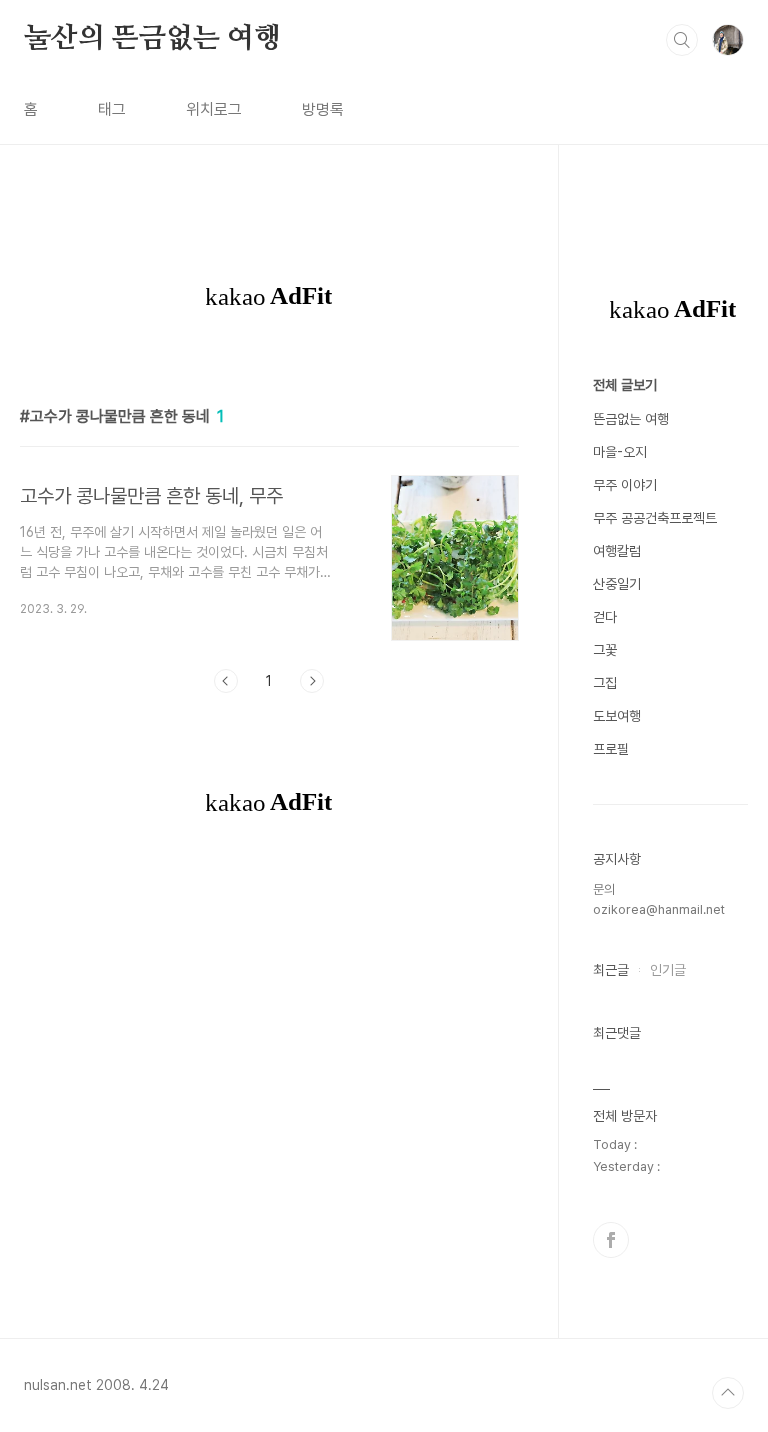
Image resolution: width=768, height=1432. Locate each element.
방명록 (323, 109)
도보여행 (617, 716)
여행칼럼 (617, 551)
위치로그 (214, 109)
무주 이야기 (625, 485)
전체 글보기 (625, 385)
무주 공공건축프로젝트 (655, 518)
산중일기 (617, 584)
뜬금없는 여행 (631, 419)
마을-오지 (620, 452)
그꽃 (605, 650)
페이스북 (611, 1240)
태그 (112, 109)
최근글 (611, 970)
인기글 (668, 970)
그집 (605, 683)
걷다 (605, 617)
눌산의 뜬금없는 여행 (152, 39)
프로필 (611, 749)
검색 (682, 40)
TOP (728, 1393)
